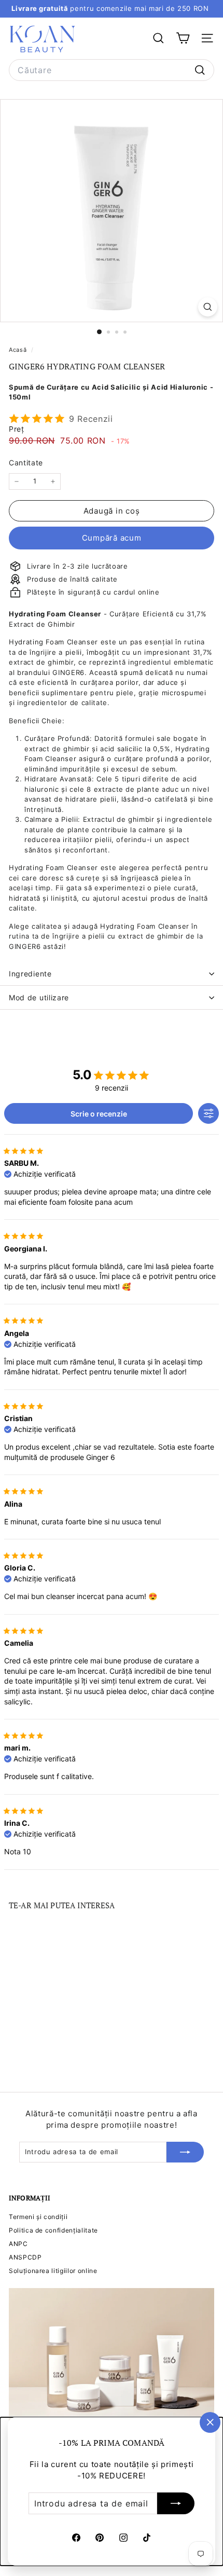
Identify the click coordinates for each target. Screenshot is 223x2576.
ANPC (18, 2244)
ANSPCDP (25, 2257)
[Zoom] (208, 307)
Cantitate (26, 463)
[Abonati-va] (176, 2503)
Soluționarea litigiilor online (53, 2271)
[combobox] (112, 70)
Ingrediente (30, 974)
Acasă (19, 350)
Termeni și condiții (38, 2217)
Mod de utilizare (39, 997)
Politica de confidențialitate (53, 2230)
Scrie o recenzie (99, 1114)
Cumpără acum (112, 538)
